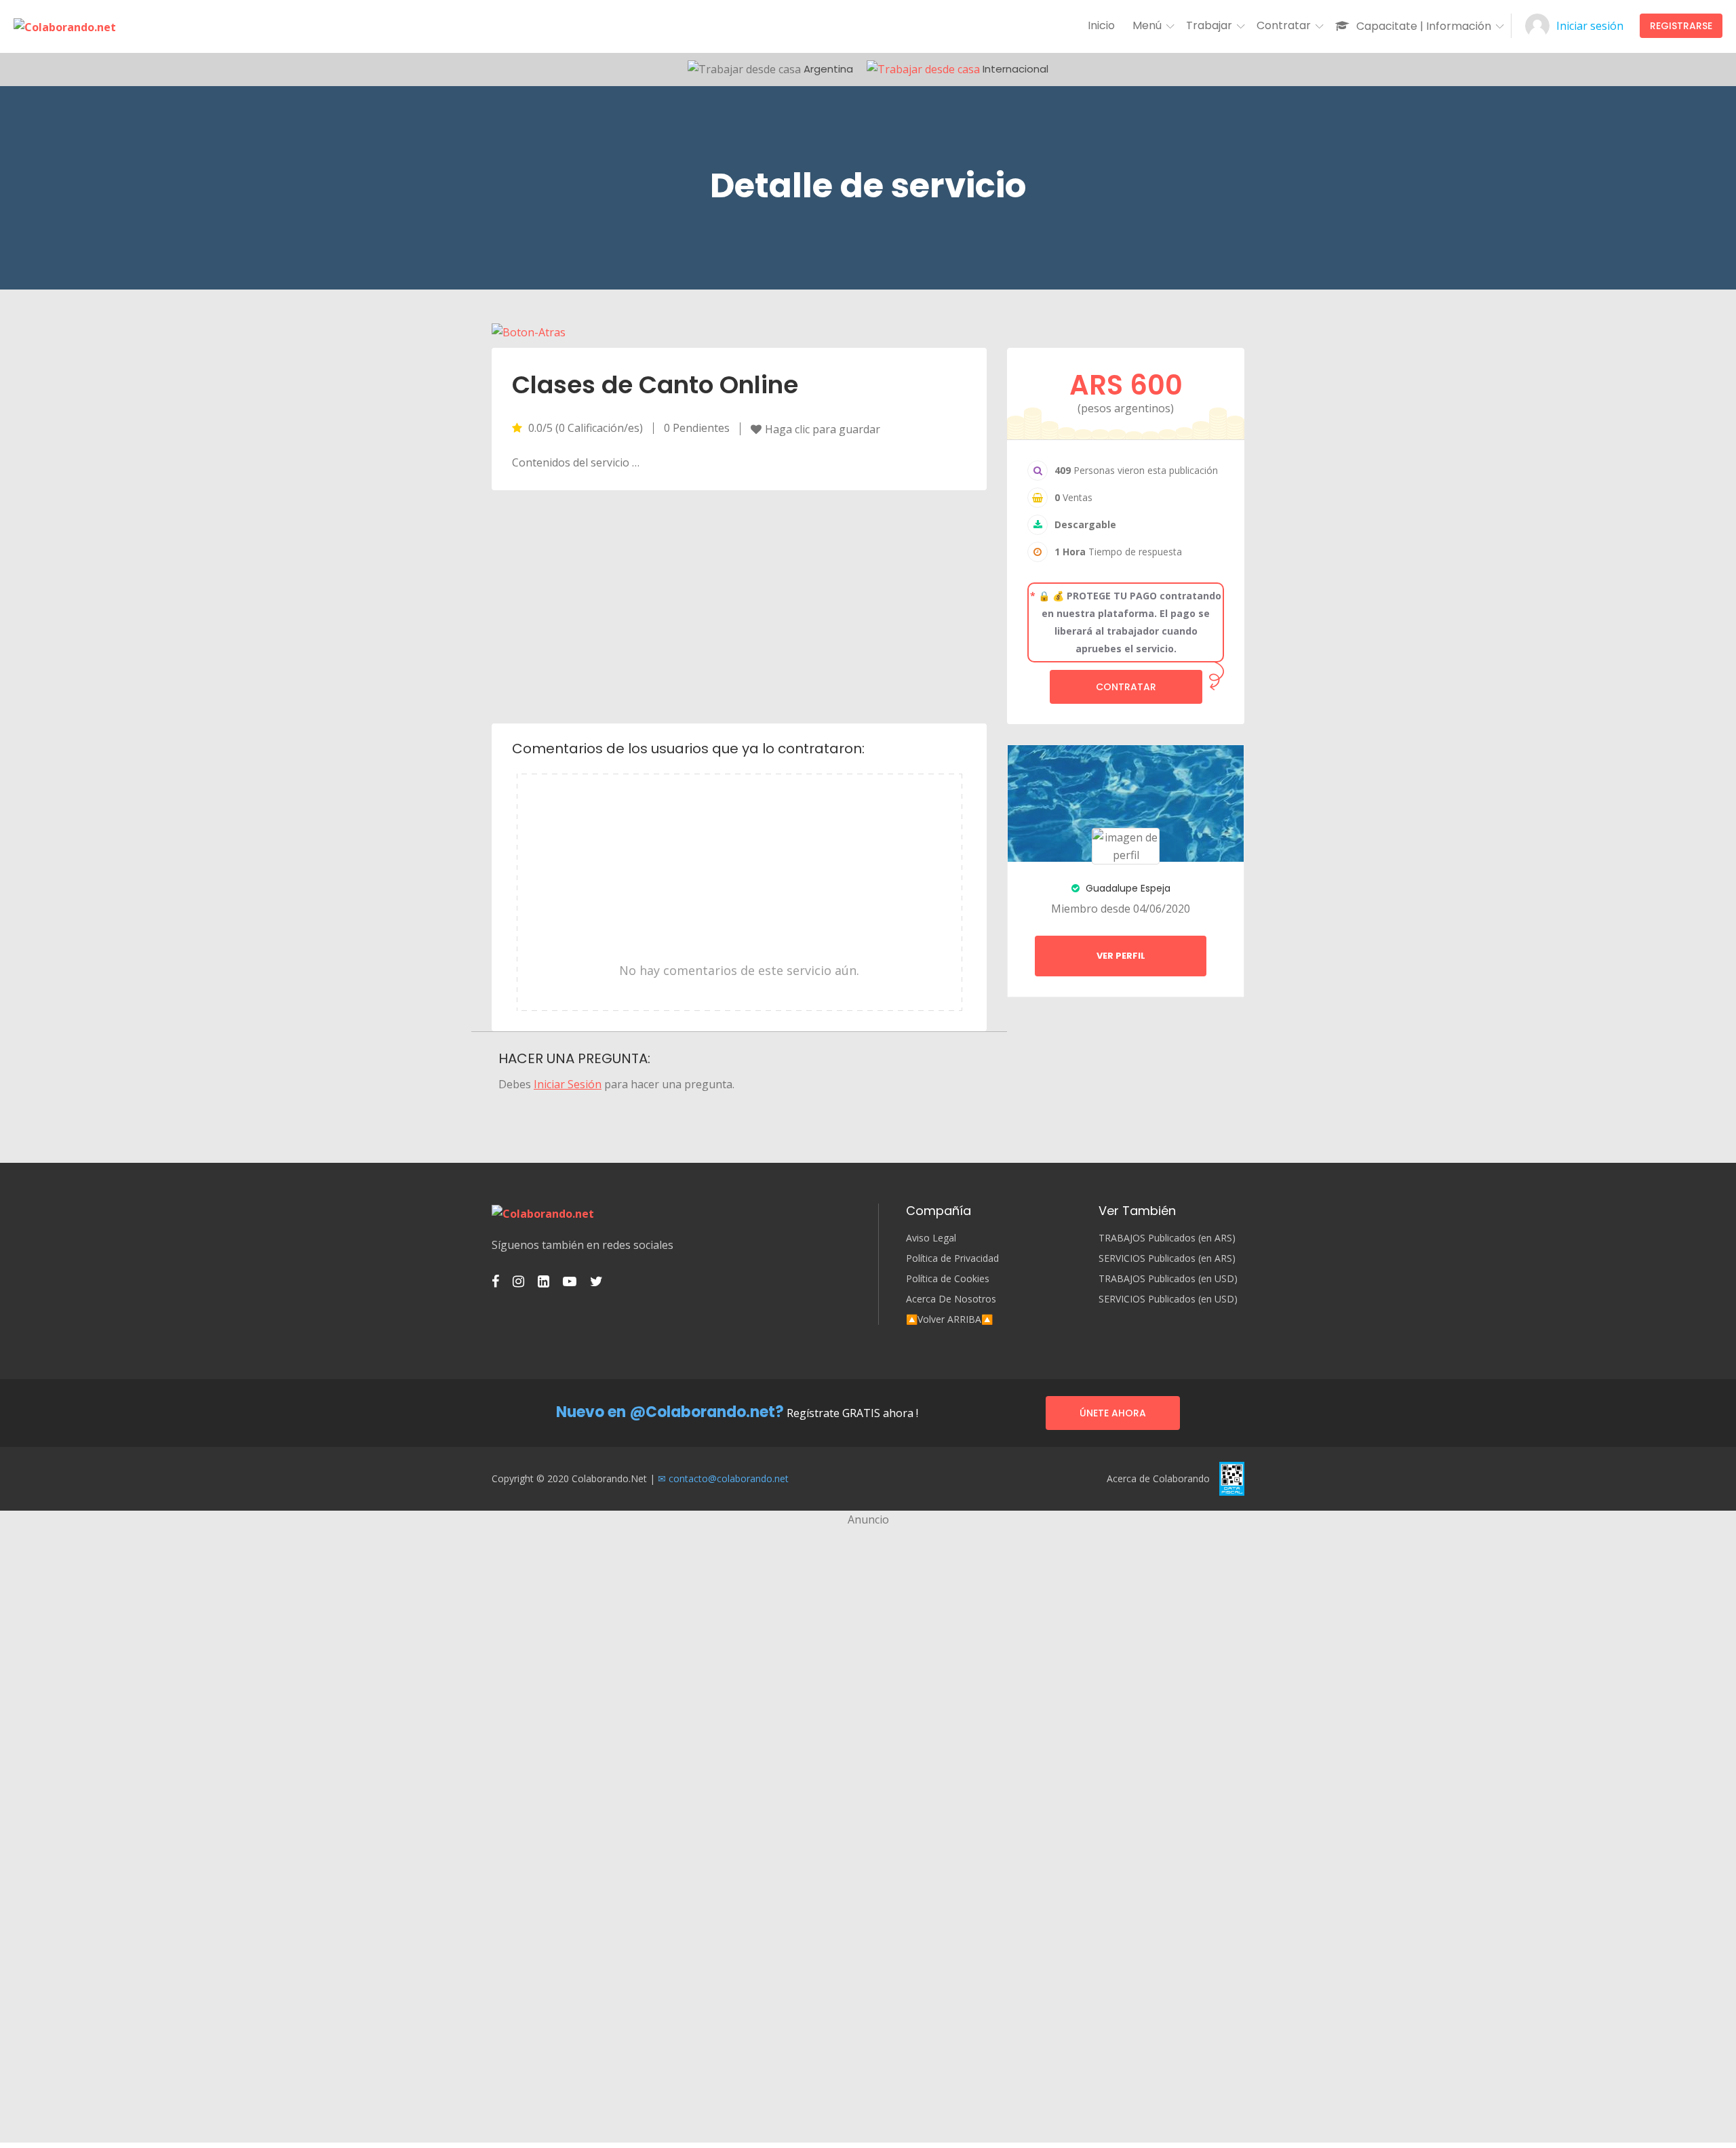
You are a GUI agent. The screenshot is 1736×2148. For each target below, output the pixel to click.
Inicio (1101, 25)
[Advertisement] (739, 605)
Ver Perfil (1121, 956)
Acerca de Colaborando (1158, 1479)
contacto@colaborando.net (729, 1478)
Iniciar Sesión (568, 1084)
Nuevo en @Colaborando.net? (670, 1412)
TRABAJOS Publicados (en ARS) (1167, 1238)
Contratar (1126, 687)
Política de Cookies (948, 1279)
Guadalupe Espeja (1127, 888)
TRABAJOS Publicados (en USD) (1168, 1279)
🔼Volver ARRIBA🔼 (949, 1319)
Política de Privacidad (952, 1258)
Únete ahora (1113, 1413)
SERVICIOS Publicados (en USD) (1168, 1299)
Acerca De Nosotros (951, 1299)
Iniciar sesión (1590, 26)
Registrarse (1681, 26)
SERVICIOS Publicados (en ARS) (1167, 1258)
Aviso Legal (931, 1238)
